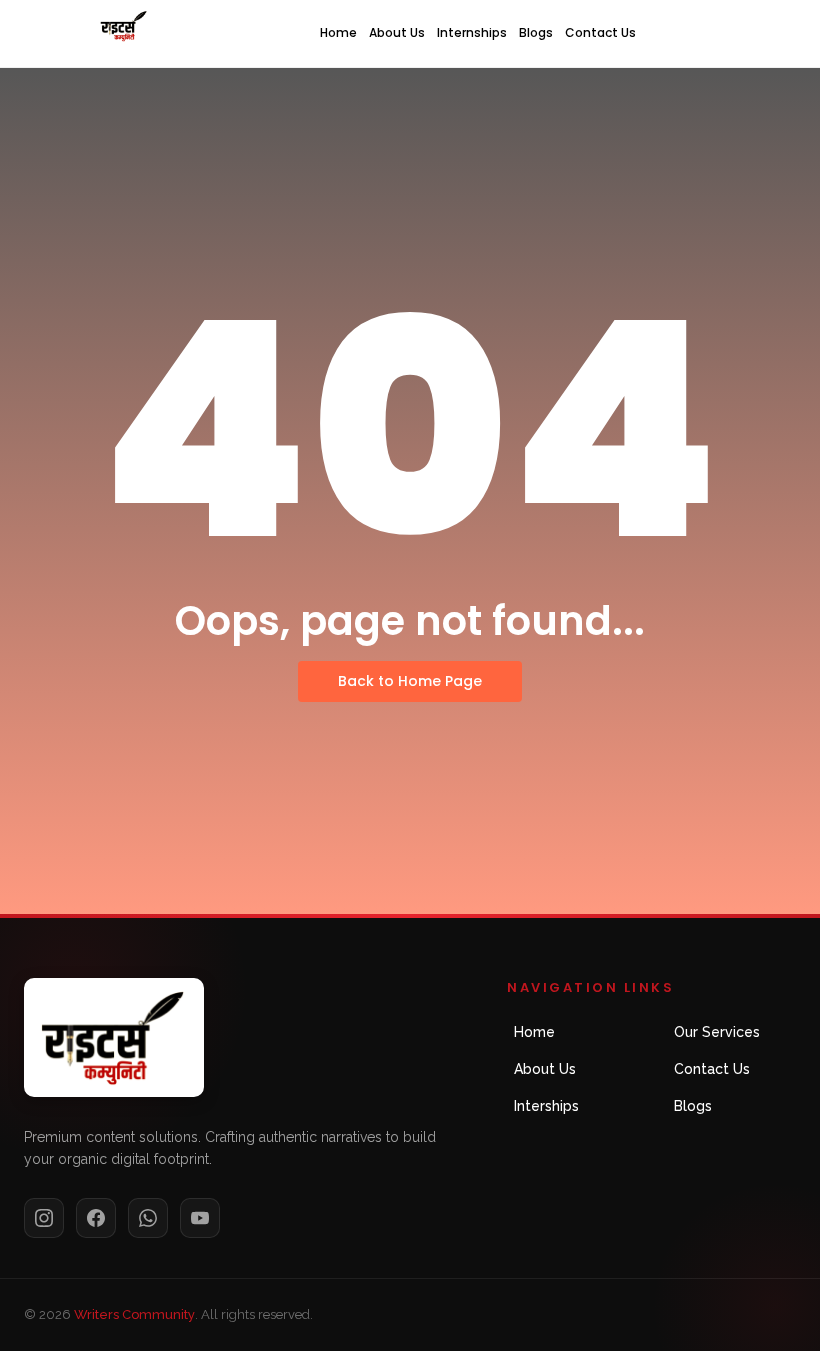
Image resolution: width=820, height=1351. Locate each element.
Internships (472, 32)
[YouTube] (200, 1218)
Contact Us (600, 32)
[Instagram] (44, 1218)
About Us (397, 32)
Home (338, 32)
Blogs (536, 32)
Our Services (717, 1032)
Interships (546, 1106)
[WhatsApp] (148, 1218)
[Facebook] (96, 1218)
